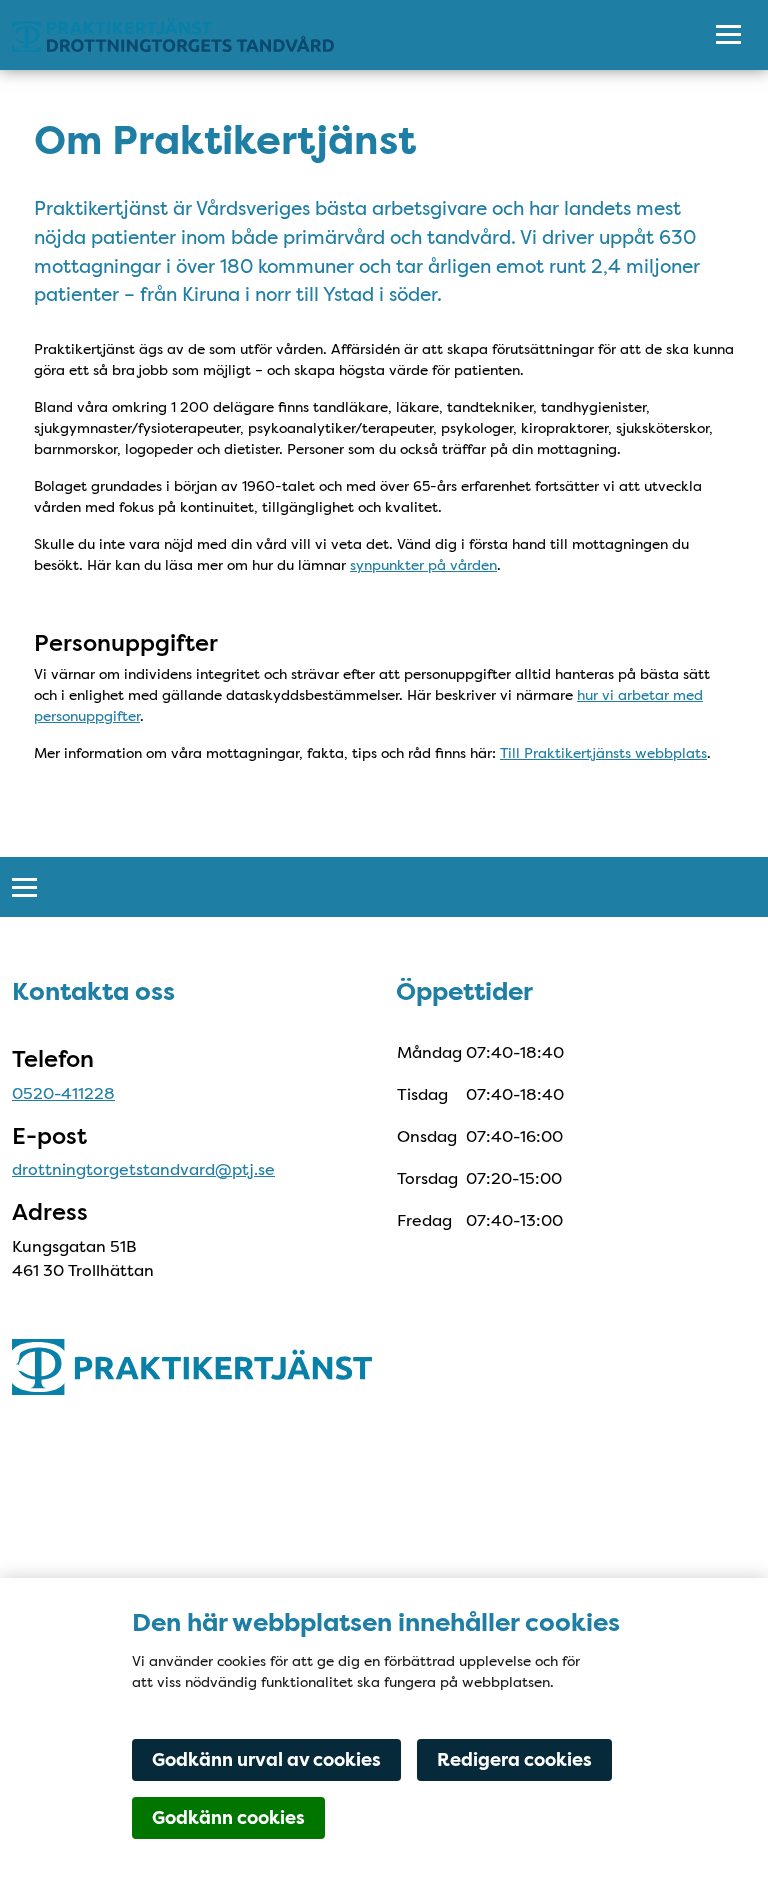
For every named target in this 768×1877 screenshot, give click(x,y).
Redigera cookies (514, 1760)
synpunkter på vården (423, 565)
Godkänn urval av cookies (266, 1760)
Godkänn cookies (228, 1818)
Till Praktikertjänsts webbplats (603, 753)
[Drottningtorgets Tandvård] (341, 35)
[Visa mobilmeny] (728, 35)
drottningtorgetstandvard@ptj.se (143, 1169)
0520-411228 (63, 1093)
